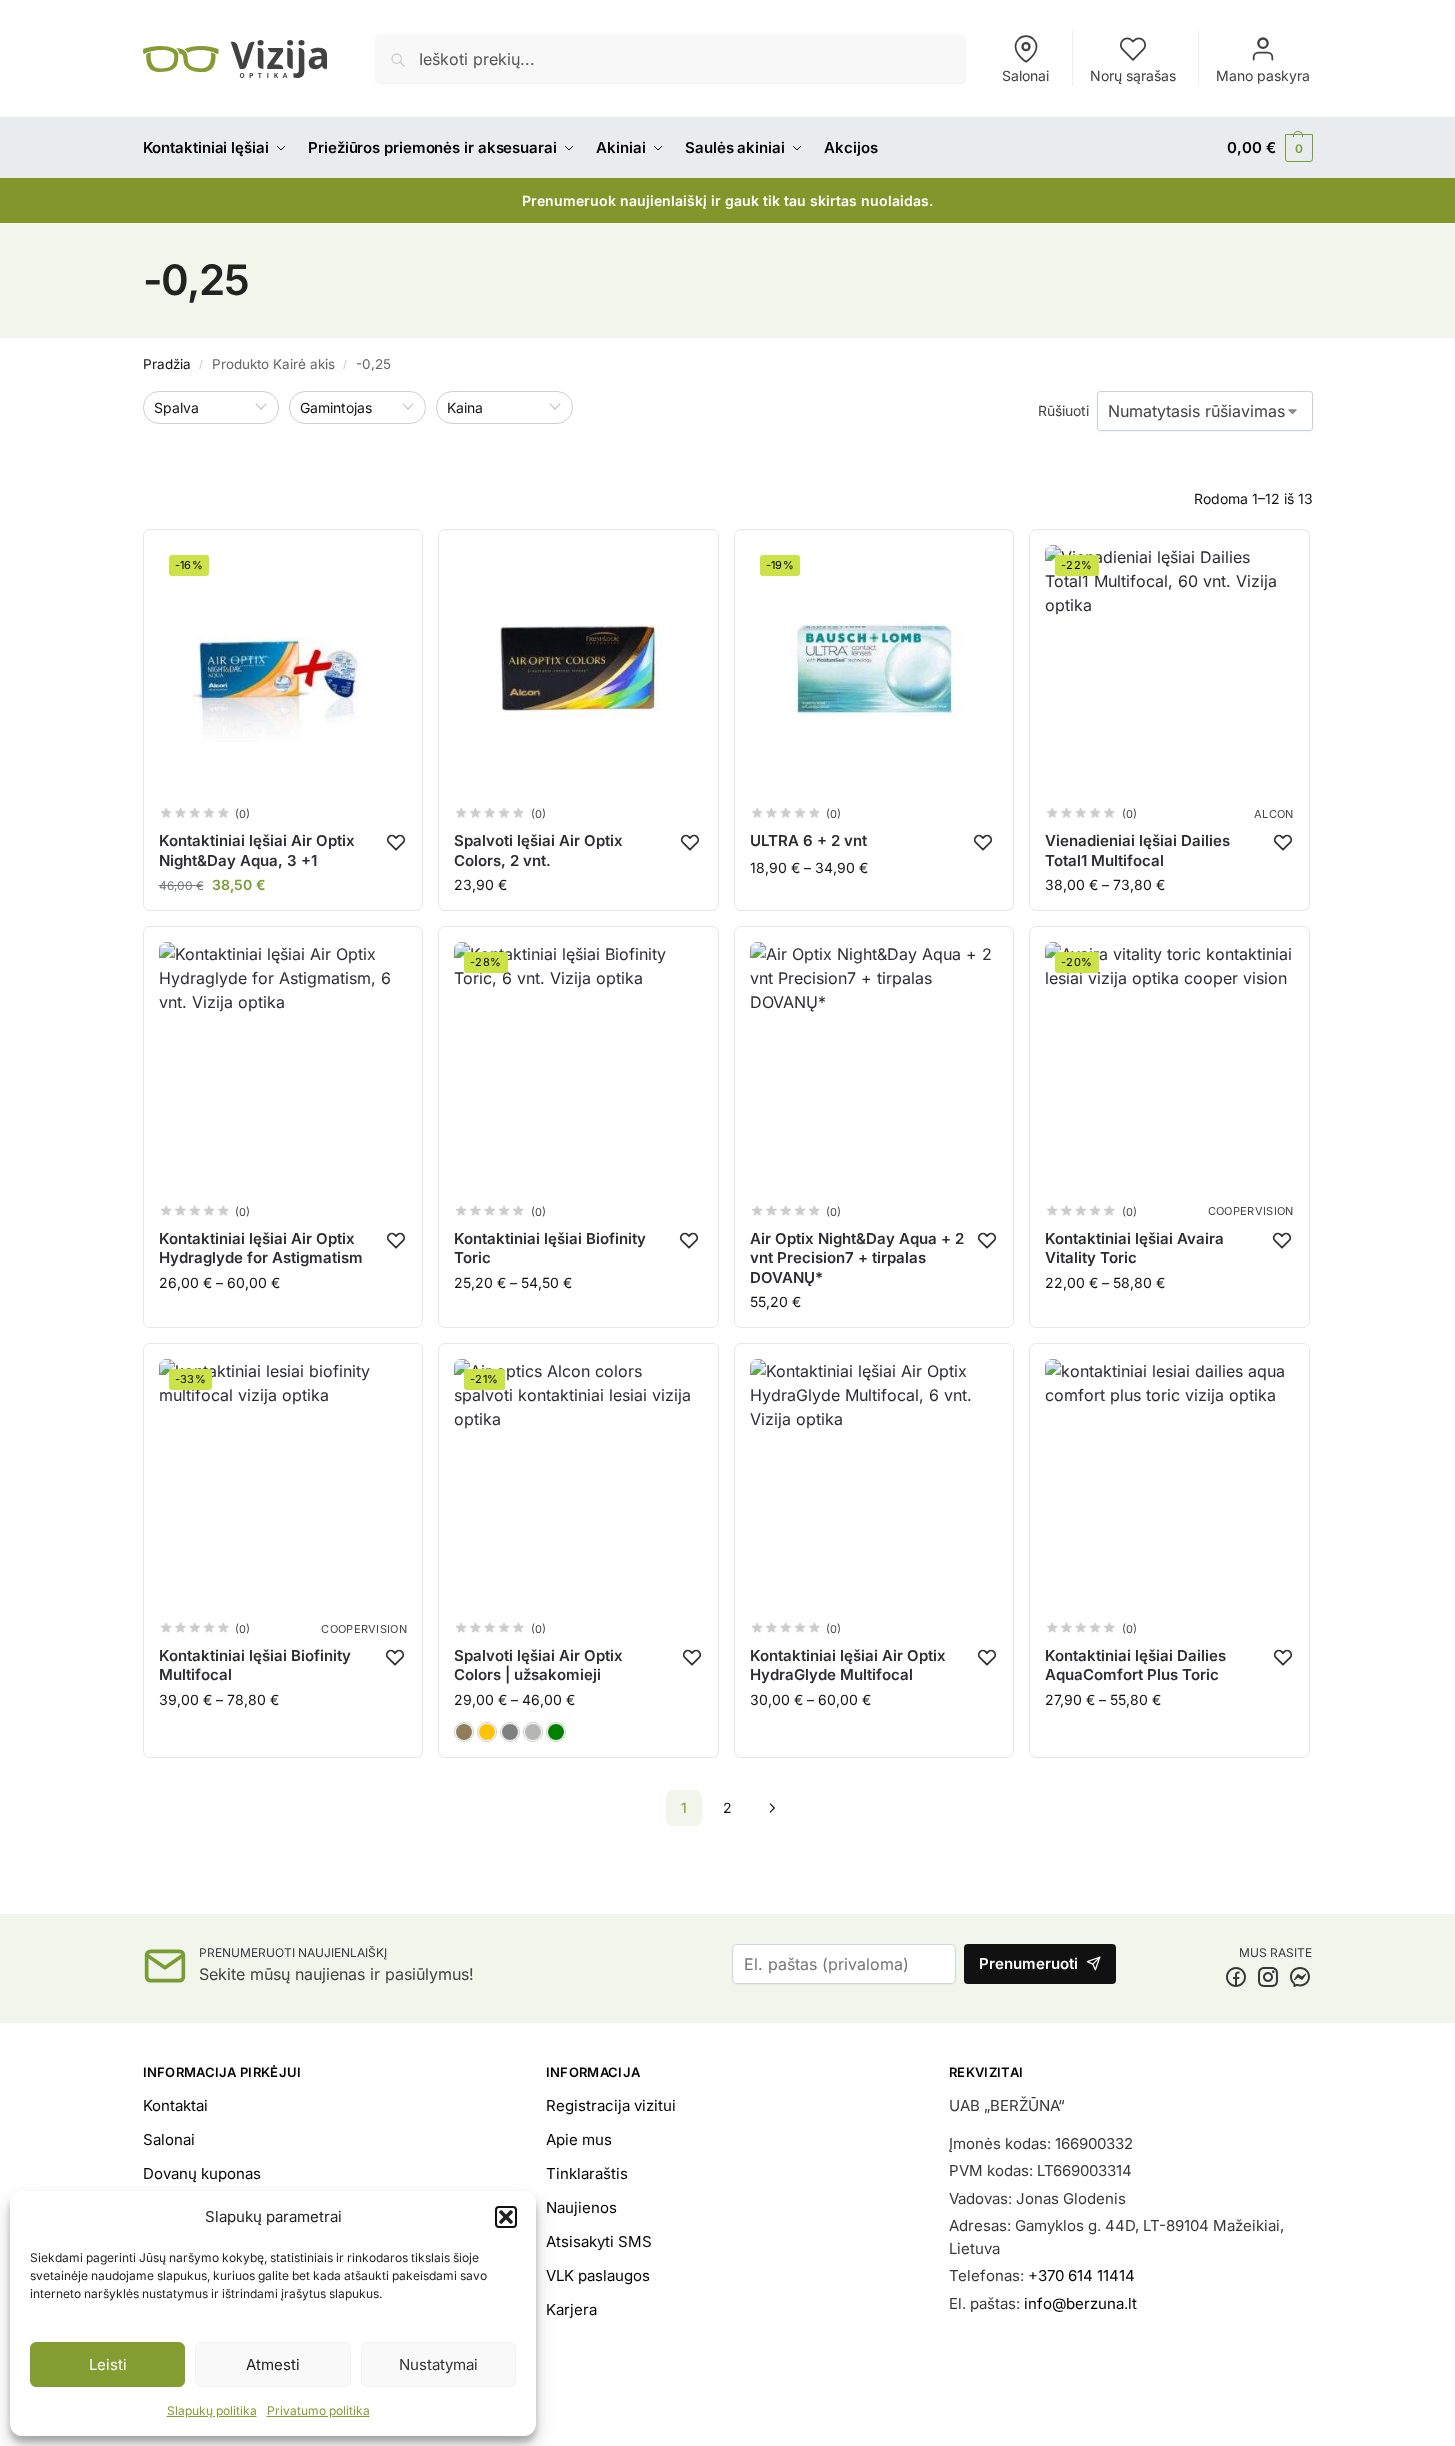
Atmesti (273, 2364)
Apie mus (579, 2139)
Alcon (1274, 814)
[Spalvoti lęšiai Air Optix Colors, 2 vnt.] (578, 669)
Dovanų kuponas (202, 2173)
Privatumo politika (318, 2410)
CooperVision (1251, 1211)
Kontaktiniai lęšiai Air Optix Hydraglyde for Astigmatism (261, 1248)
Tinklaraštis (587, 2173)
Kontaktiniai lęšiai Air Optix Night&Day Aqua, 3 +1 (257, 850)
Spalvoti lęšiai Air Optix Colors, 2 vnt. (538, 850)
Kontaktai (175, 2105)
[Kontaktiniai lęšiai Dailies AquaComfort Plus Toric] (1169, 1483)
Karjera (571, 2309)
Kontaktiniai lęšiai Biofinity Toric (550, 1248)
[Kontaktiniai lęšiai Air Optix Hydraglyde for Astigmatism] (283, 1066)
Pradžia (167, 364)
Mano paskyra (1263, 75)
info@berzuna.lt (1080, 2303)
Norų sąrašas (1133, 75)
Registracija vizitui (611, 2105)
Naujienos (581, 2207)
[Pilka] (510, 1732)
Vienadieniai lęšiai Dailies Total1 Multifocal (1137, 850)
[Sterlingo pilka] (533, 1732)
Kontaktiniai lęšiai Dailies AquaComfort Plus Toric (1135, 1665)
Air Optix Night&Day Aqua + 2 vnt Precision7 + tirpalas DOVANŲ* (857, 1258)
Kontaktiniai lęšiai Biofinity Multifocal (255, 1665)
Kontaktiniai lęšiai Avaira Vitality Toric (1134, 1248)
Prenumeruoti (1028, 1963)
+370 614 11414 (1081, 2275)
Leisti (108, 2364)
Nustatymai (438, 2364)
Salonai (1025, 75)
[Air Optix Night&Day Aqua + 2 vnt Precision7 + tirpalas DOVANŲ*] (874, 1066)
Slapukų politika (212, 2410)
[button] (506, 2217)
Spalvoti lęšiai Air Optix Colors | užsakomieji (538, 1665)
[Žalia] (556, 1732)
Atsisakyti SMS (599, 2241)
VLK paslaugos (598, 2275)
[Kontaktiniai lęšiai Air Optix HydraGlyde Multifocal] (874, 1483)
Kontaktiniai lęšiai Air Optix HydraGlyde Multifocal (848, 1665)
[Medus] (487, 1732)
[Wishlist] (396, 842)
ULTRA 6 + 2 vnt (808, 840)
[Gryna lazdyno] (464, 1732)
